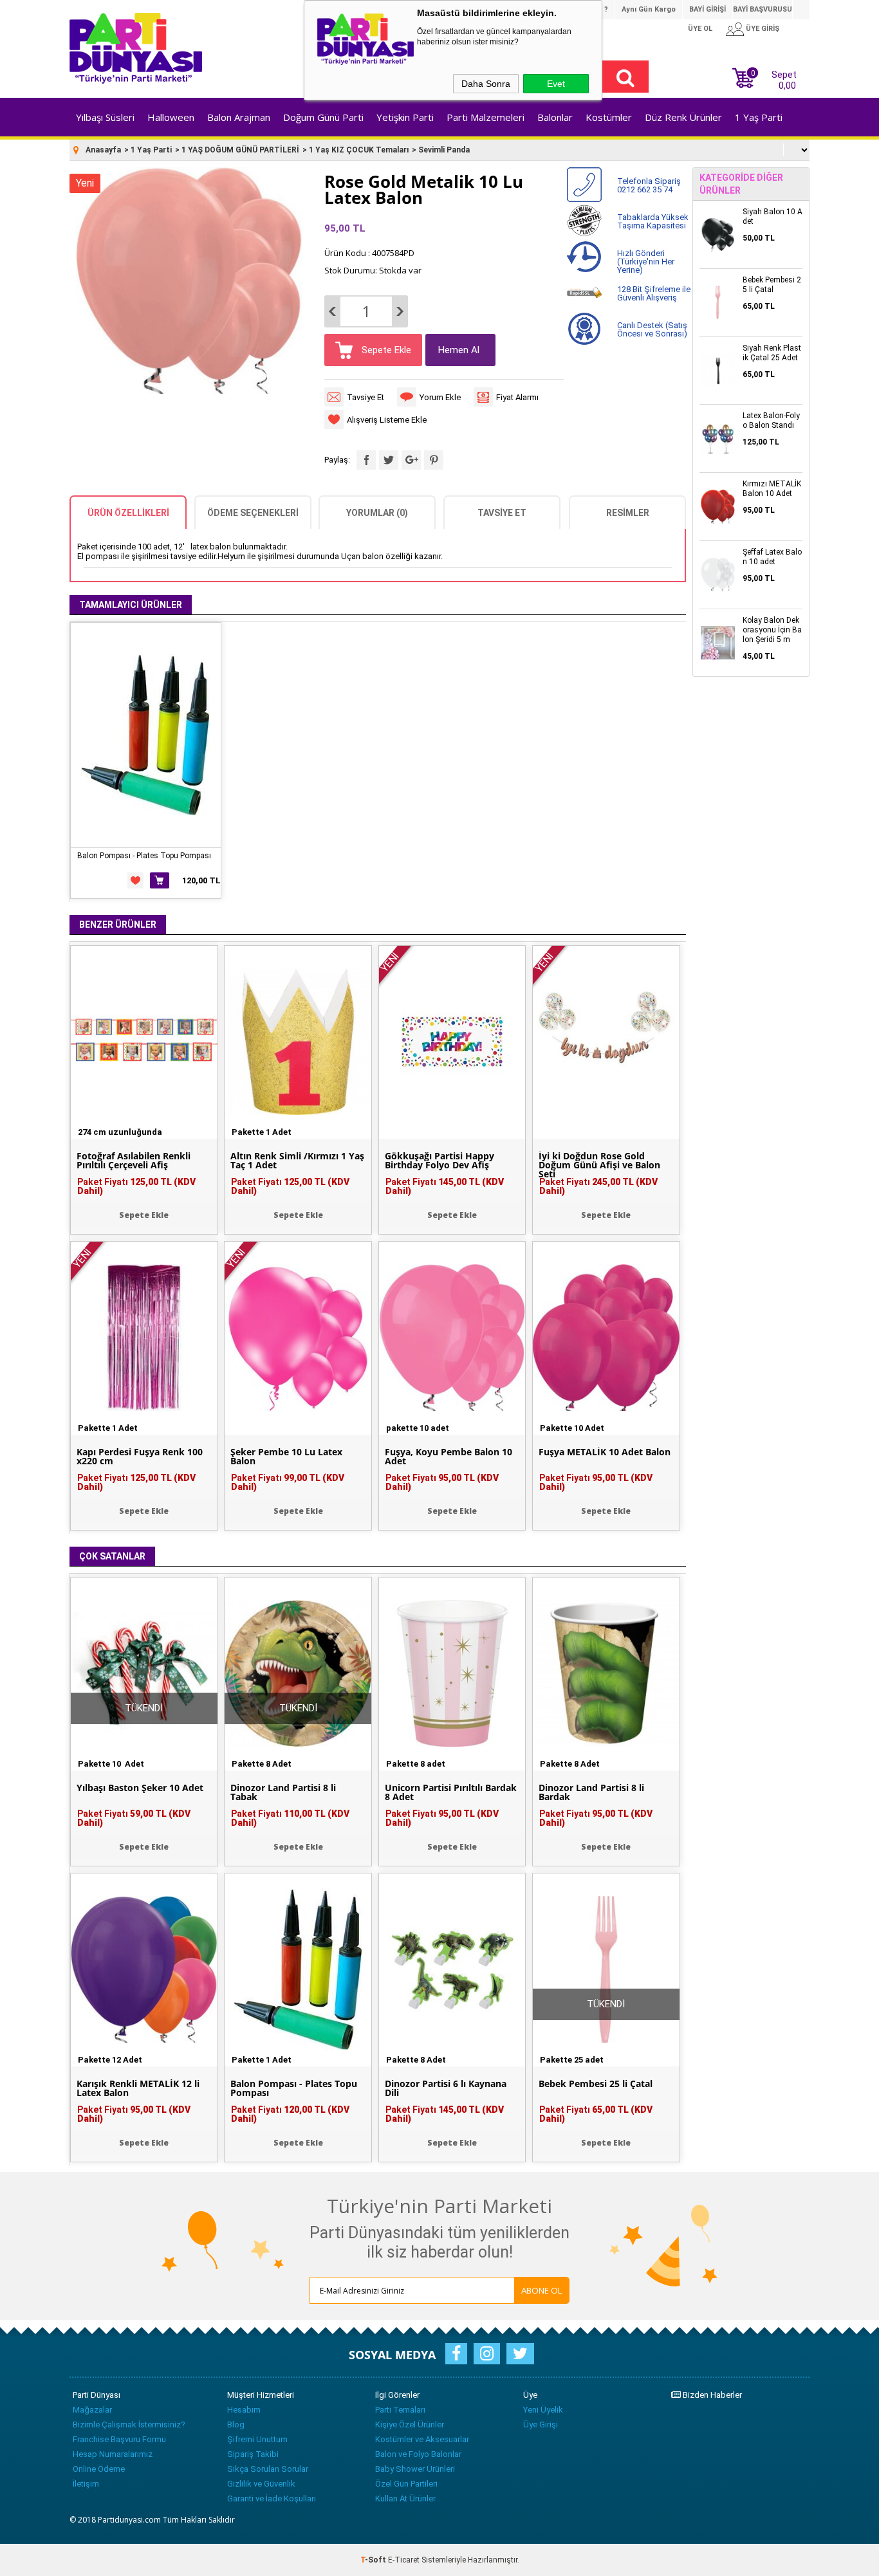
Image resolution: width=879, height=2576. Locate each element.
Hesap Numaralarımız (113, 2454)
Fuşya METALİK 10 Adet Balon (605, 1452)
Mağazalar (92, 2410)
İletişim (86, 2484)
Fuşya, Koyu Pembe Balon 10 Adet (449, 1457)
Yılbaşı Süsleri (105, 117)
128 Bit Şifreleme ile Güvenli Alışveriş (654, 293)
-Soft (374, 2560)
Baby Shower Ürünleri (415, 2469)
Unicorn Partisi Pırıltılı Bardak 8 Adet (451, 1792)
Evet (556, 84)
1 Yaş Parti (759, 117)
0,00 (787, 86)
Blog (236, 2424)
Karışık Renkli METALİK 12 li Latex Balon (138, 2088)
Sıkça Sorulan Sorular (268, 2469)
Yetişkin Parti (405, 117)
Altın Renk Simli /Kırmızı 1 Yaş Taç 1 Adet (297, 1161)
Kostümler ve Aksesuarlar (422, 2439)
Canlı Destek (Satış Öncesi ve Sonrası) (652, 329)
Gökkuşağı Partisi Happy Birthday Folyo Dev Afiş (439, 1161)
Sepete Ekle (385, 350)
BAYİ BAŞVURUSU (763, 9)
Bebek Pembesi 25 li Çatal (596, 2084)
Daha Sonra (486, 84)
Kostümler (609, 117)
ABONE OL (542, 2290)
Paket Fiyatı (136, 1186)
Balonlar (555, 117)
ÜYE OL (700, 29)
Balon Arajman (239, 117)
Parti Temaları (400, 2410)
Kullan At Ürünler (405, 2498)
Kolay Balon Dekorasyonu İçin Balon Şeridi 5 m (772, 630)
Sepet (774, 78)
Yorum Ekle (440, 397)
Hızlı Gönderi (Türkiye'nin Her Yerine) (646, 262)
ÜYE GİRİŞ (763, 29)
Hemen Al (459, 350)
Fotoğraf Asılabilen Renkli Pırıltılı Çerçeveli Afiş (134, 1161)
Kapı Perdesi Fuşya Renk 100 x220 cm (140, 1457)
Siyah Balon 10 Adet (773, 216)
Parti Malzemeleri (486, 117)
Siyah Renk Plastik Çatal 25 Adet (772, 353)
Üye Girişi (541, 2424)
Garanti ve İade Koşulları (272, 2498)
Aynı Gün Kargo (649, 9)
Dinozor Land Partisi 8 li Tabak (283, 1792)
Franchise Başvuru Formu (119, 2439)
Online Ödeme (99, 2469)
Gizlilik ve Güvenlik (261, 2484)
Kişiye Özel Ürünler (410, 2424)
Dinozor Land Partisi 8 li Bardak (591, 1792)
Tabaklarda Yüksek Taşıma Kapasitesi (653, 221)
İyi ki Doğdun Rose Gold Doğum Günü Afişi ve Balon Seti (599, 1165)
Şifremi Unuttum (257, 2439)
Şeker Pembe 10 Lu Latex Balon (286, 1457)
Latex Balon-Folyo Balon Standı (771, 420)
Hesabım (244, 2410)
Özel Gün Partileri (406, 2484)
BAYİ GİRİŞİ (708, 9)
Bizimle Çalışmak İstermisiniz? (129, 2424)
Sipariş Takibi (253, 2454)
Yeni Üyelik (543, 2410)
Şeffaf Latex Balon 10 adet (772, 557)
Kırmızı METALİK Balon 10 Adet (772, 489)
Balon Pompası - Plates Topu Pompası (144, 856)
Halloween (171, 117)
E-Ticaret (404, 2560)
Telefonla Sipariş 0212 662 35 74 (649, 185)
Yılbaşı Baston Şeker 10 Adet (140, 1788)
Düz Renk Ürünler (683, 117)
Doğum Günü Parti (323, 117)
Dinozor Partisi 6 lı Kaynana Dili (446, 2088)
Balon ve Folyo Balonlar (418, 2454)
